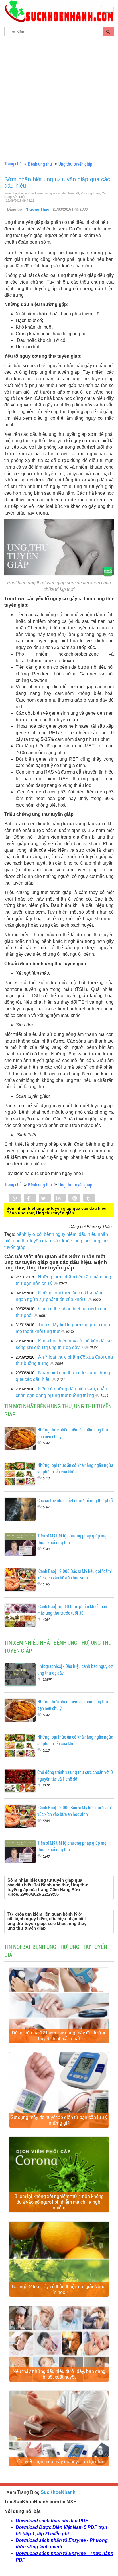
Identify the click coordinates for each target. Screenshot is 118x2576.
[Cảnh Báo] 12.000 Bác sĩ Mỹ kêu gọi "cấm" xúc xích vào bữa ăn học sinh (75, 1574)
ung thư (82, 1241)
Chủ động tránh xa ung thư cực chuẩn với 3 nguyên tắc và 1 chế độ (75, 1775)
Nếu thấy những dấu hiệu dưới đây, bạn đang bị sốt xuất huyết (59, 2374)
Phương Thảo (38, 209)
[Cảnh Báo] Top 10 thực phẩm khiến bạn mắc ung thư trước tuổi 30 (72, 1610)
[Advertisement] (59, 99)
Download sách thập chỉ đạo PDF (52, 2521)
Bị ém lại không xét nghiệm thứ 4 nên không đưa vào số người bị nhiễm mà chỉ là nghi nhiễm (59, 2202)
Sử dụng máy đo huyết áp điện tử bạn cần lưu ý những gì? (59, 2120)
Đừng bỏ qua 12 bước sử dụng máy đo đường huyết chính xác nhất (59, 2036)
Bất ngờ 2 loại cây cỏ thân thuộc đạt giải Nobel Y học (59, 2289)
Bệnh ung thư (40, 164)
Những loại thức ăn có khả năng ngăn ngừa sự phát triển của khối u (75, 1468)
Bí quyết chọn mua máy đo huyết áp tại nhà (59, 2462)
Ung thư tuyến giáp (75, 164)
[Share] (15, 1198)
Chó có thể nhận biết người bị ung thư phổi (75, 1500)
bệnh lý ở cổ (29, 1234)
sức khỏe (63, 1241)
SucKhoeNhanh (58, 2492)
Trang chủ (13, 164)
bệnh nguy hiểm (60, 1234)
